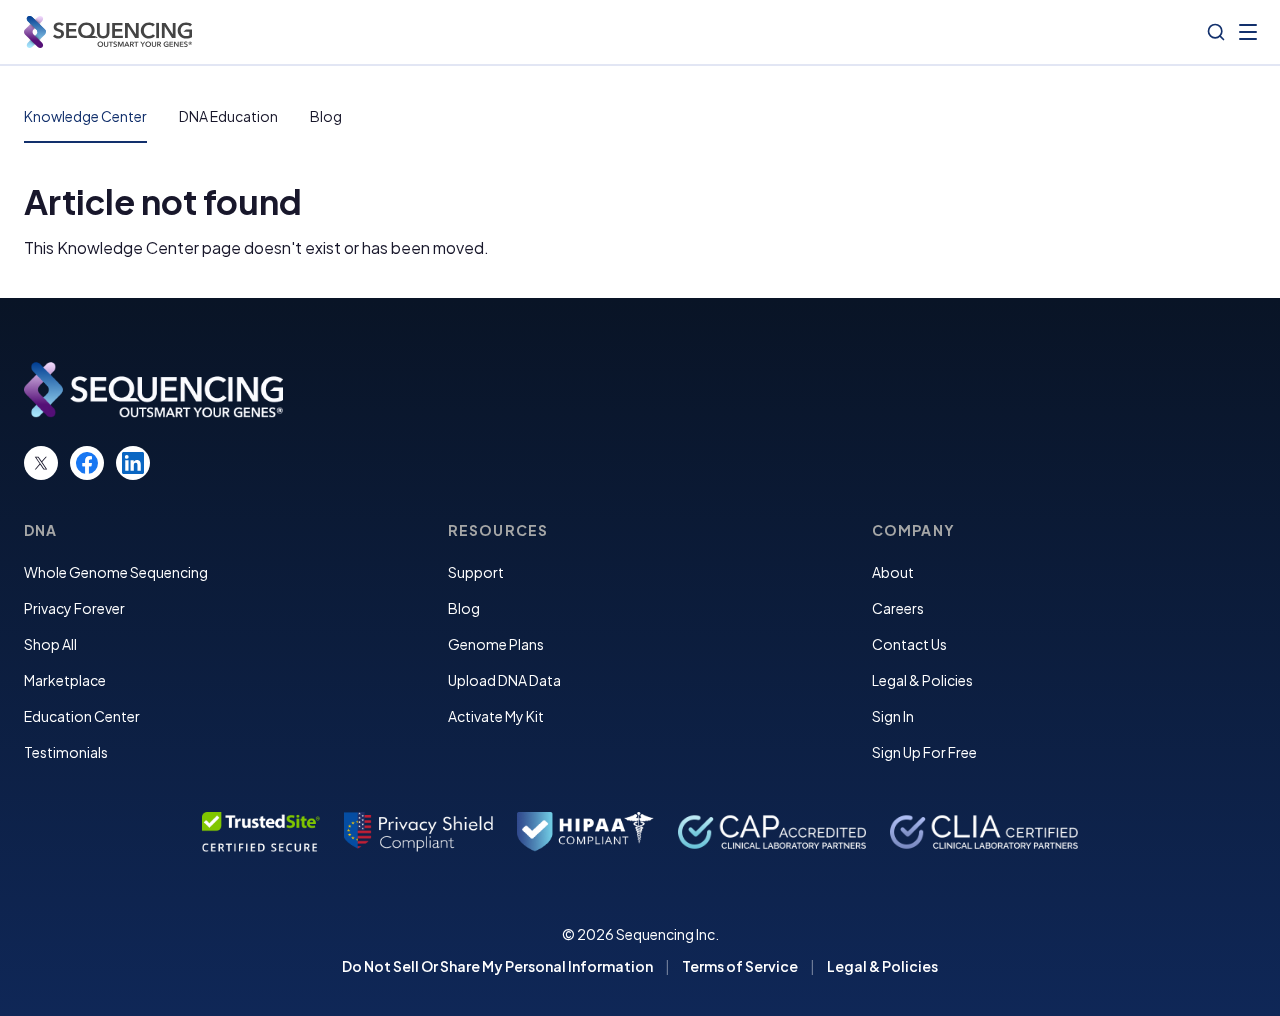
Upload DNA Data (504, 680)
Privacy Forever (74, 608)
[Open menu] (1248, 32)
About (893, 572)
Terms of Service (740, 966)
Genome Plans (496, 644)
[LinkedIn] (133, 463)
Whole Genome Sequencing (116, 572)
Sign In (893, 716)
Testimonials (66, 752)
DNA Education (228, 116)
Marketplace (65, 680)
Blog (326, 116)
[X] (41, 463)
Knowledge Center (85, 116)
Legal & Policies (922, 680)
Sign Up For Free (924, 752)
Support (476, 572)
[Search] (1216, 32)
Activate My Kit (496, 716)
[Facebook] (87, 463)
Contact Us (909, 644)
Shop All (50, 644)
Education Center (82, 716)
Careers (898, 608)
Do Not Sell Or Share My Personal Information (497, 966)
